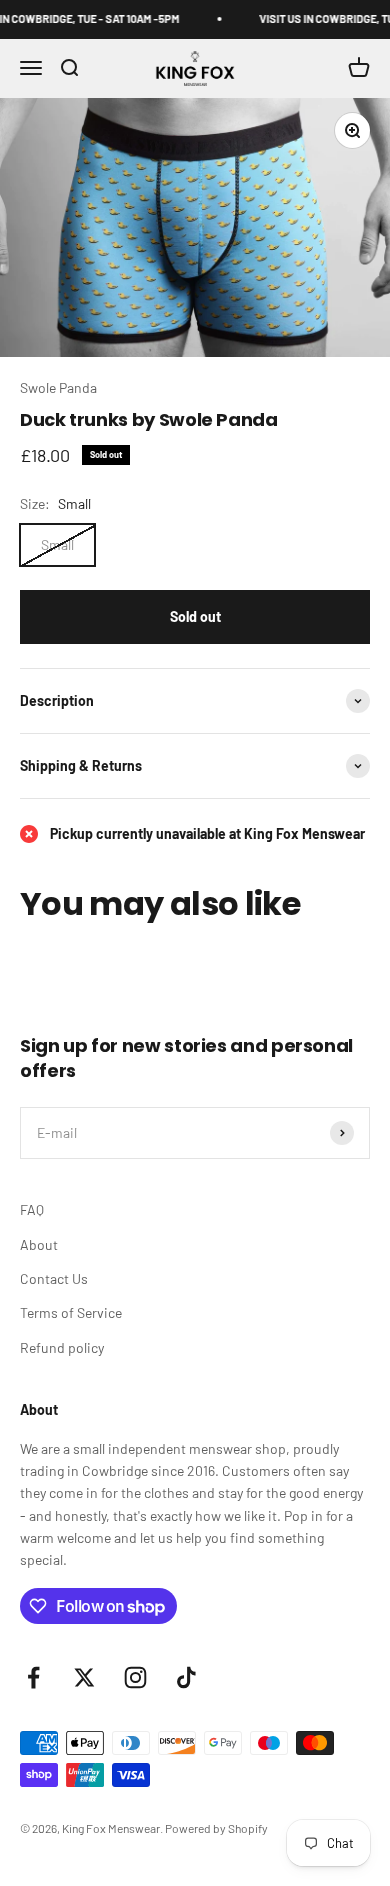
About (39, 1244)
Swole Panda (58, 387)
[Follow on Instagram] (135, 1677)
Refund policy (62, 1347)
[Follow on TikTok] (186, 1677)
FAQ (32, 1209)
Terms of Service (71, 1312)
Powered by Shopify (216, 1828)
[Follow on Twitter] (84, 1677)
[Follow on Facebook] (33, 1677)
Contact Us (54, 1278)
